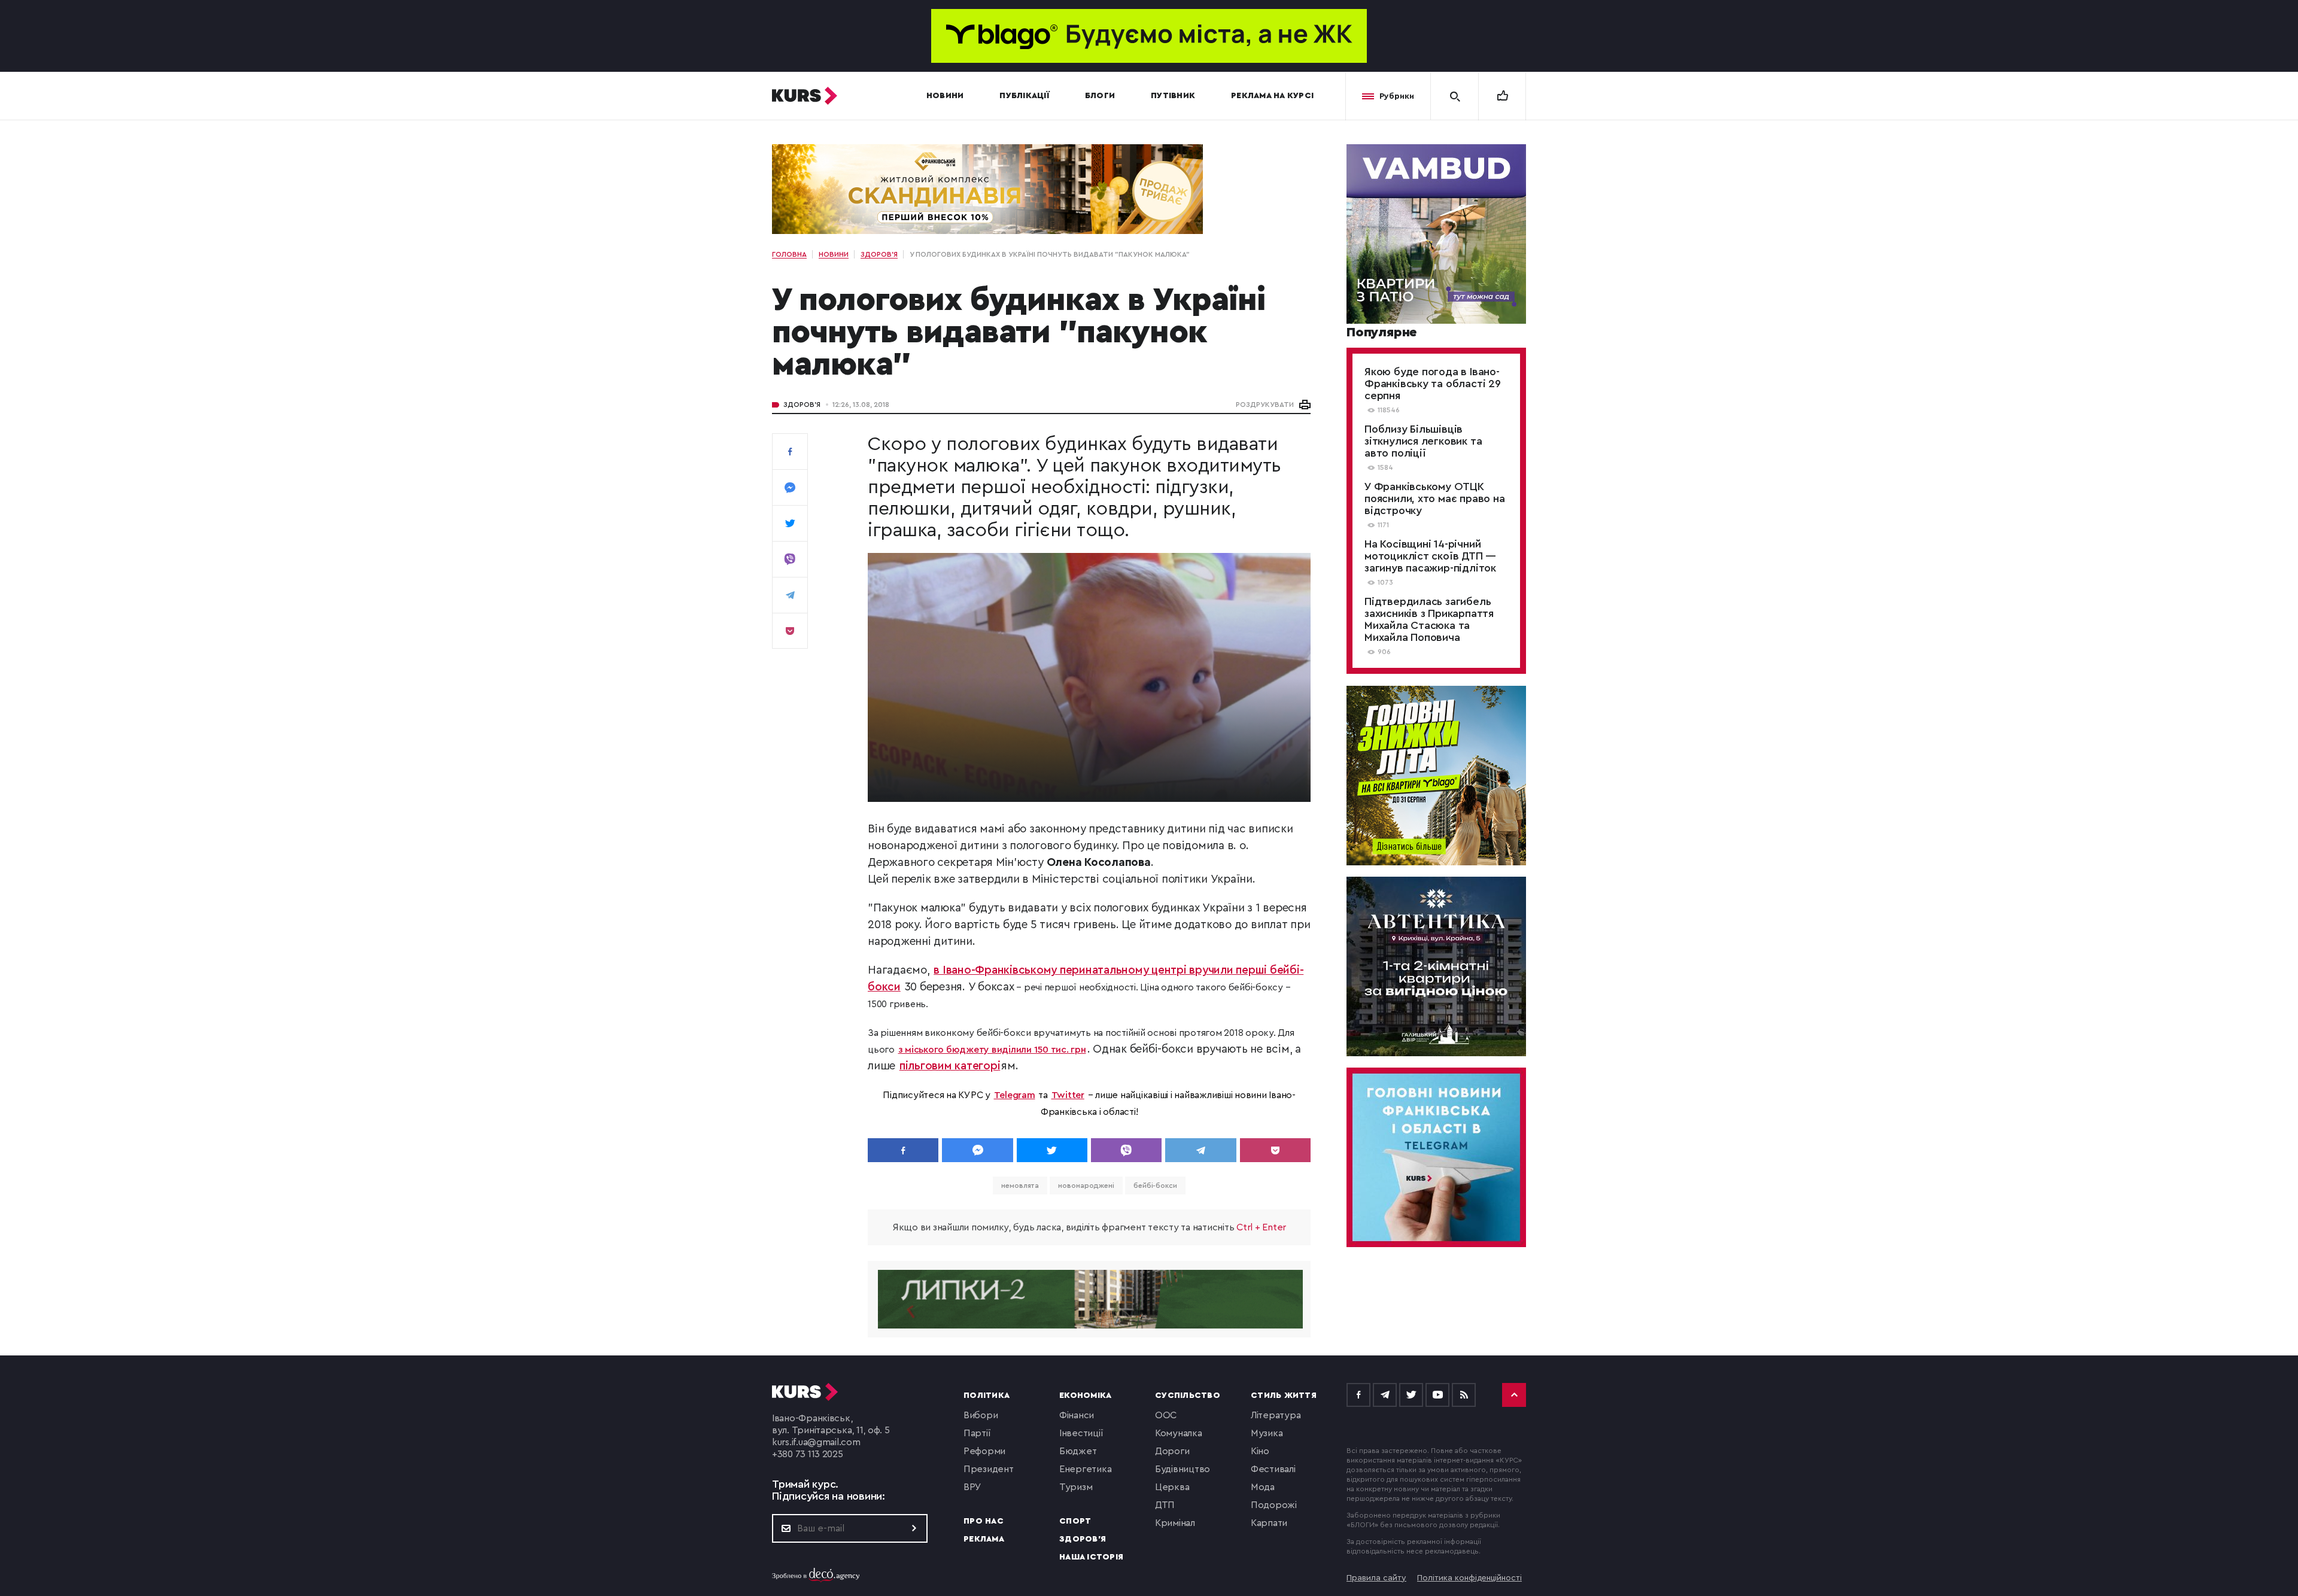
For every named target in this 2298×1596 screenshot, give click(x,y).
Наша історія (1091, 1557)
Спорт (1075, 1521)
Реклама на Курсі (1272, 96)
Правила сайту (1376, 1578)
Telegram (1015, 1095)
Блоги (1100, 96)
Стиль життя (1284, 1396)
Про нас (984, 1521)
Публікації (1024, 96)
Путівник (1173, 96)
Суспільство (1188, 1396)
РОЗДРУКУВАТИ (1265, 405)
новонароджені (1086, 1185)
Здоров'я (802, 405)
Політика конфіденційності (1469, 1578)
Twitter (1068, 1095)
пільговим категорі (950, 1066)
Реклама (984, 1539)
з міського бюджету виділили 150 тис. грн (992, 1050)
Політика (987, 1396)
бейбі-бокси (1155, 1185)
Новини (945, 96)
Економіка (1085, 1396)
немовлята (1020, 1185)
